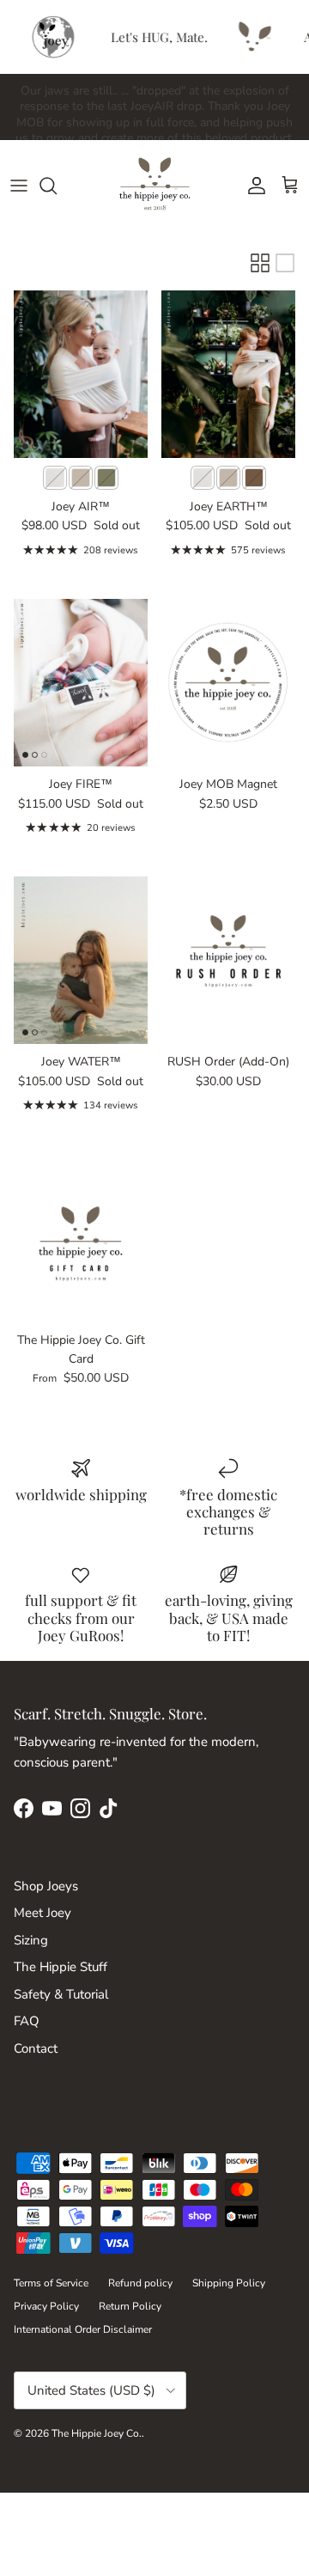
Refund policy (140, 2283)
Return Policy (130, 2306)
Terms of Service (51, 2283)
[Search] (57, 186)
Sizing (31, 1940)
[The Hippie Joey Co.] (155, 185)
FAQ (27, 2021)
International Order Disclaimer (83, 2329)
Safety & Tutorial (61, 1994)
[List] (285, 263)
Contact (36, 2048)
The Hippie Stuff (61, 1967)
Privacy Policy (46, 2306)
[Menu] (19, 186)
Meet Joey (42, 1913)
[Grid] (260, 263)
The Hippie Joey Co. (97, 2433)
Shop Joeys (46, 1886)
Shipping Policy (229, 2283)
